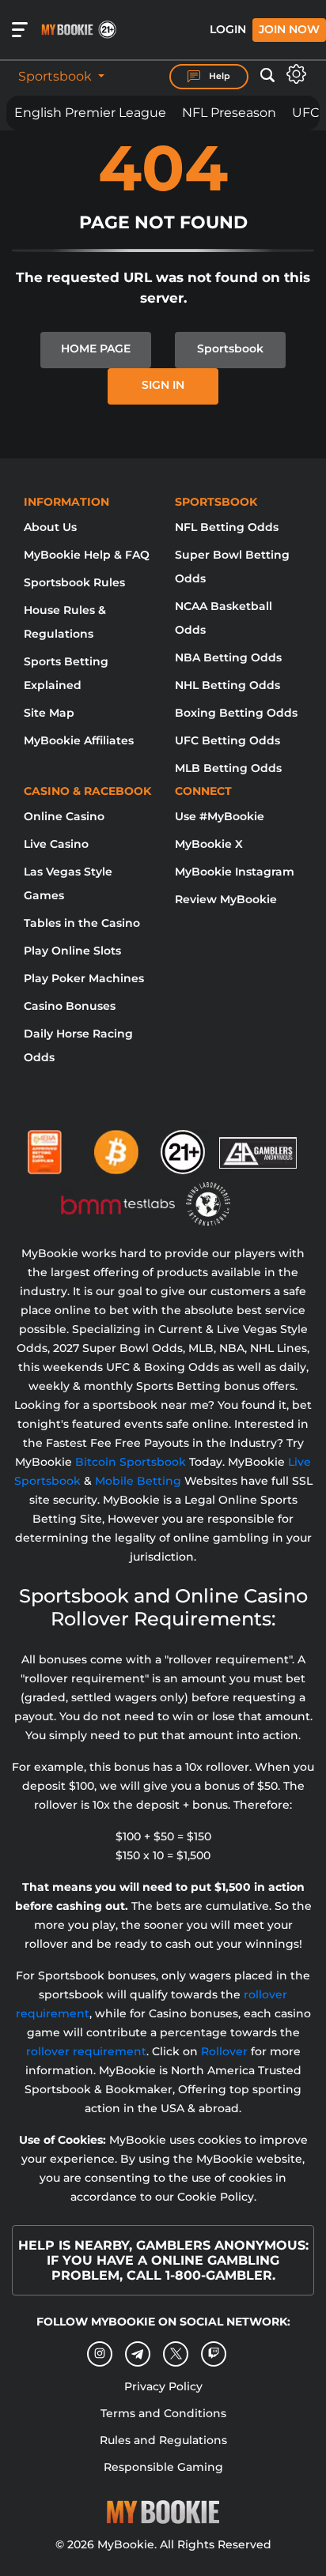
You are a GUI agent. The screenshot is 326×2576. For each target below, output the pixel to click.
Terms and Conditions (163, 2413)
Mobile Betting (138, 1481)
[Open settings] (296, 74)
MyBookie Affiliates (79, 740)
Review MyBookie (226, 899)
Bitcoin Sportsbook (131, 1462)
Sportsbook (57, 76)
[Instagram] (100, 2354)
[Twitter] (176, 2354)
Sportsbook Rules (74, 582)
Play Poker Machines (84, 978)
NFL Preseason (229, 113)
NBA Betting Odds (228, 657)
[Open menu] (20, 30)
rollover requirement (86, 2051)
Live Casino (56, 844)
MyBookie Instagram (235, 872)
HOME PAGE (96, 348)
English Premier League (90, 113)
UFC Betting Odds (227, 740)
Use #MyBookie (220, 816)
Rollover (224, 2051)
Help (218, 76)
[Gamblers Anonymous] (259, 1146)
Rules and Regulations (163, 2440)
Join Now (289, 29)
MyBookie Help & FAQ (87, 555)
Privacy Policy (163, 2386)
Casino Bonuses (70, 1006)
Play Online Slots (72, 951)
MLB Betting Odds (228, 768)
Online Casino (64, 816)
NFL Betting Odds (227, 527)
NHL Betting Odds (227, 685)
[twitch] (214, 2354)
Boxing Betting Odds (236, 713)
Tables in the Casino (82, 923)
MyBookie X (209, 844)
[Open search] (267, 76)
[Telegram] (138, 2354)
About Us (50, 527)
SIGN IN (163, 385)
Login (228, 29)
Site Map (49, 713)
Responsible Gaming (163, 2467)
